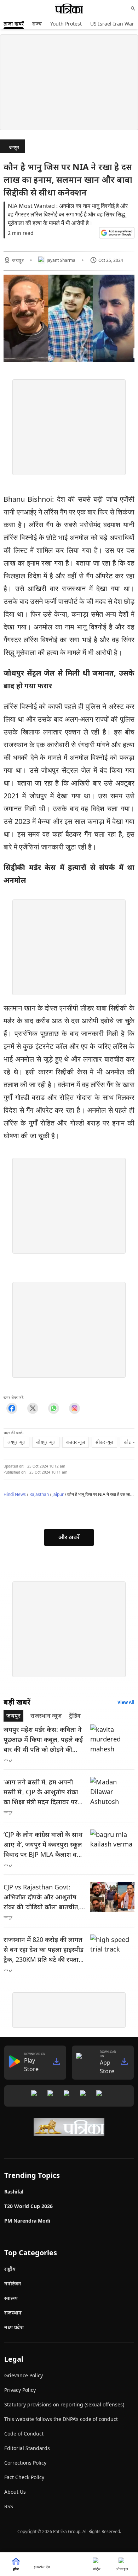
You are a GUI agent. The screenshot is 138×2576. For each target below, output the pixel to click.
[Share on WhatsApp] (54, 1408)
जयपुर (14, 147)
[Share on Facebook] (12, 1408)
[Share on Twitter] (33, 1408)
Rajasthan (39, 1494)
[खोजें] (133, 9)
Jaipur (58, 1494)
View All (126, 1702)
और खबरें (69, 1537)
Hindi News (15, 1494)
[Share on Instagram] (74, 1408)
